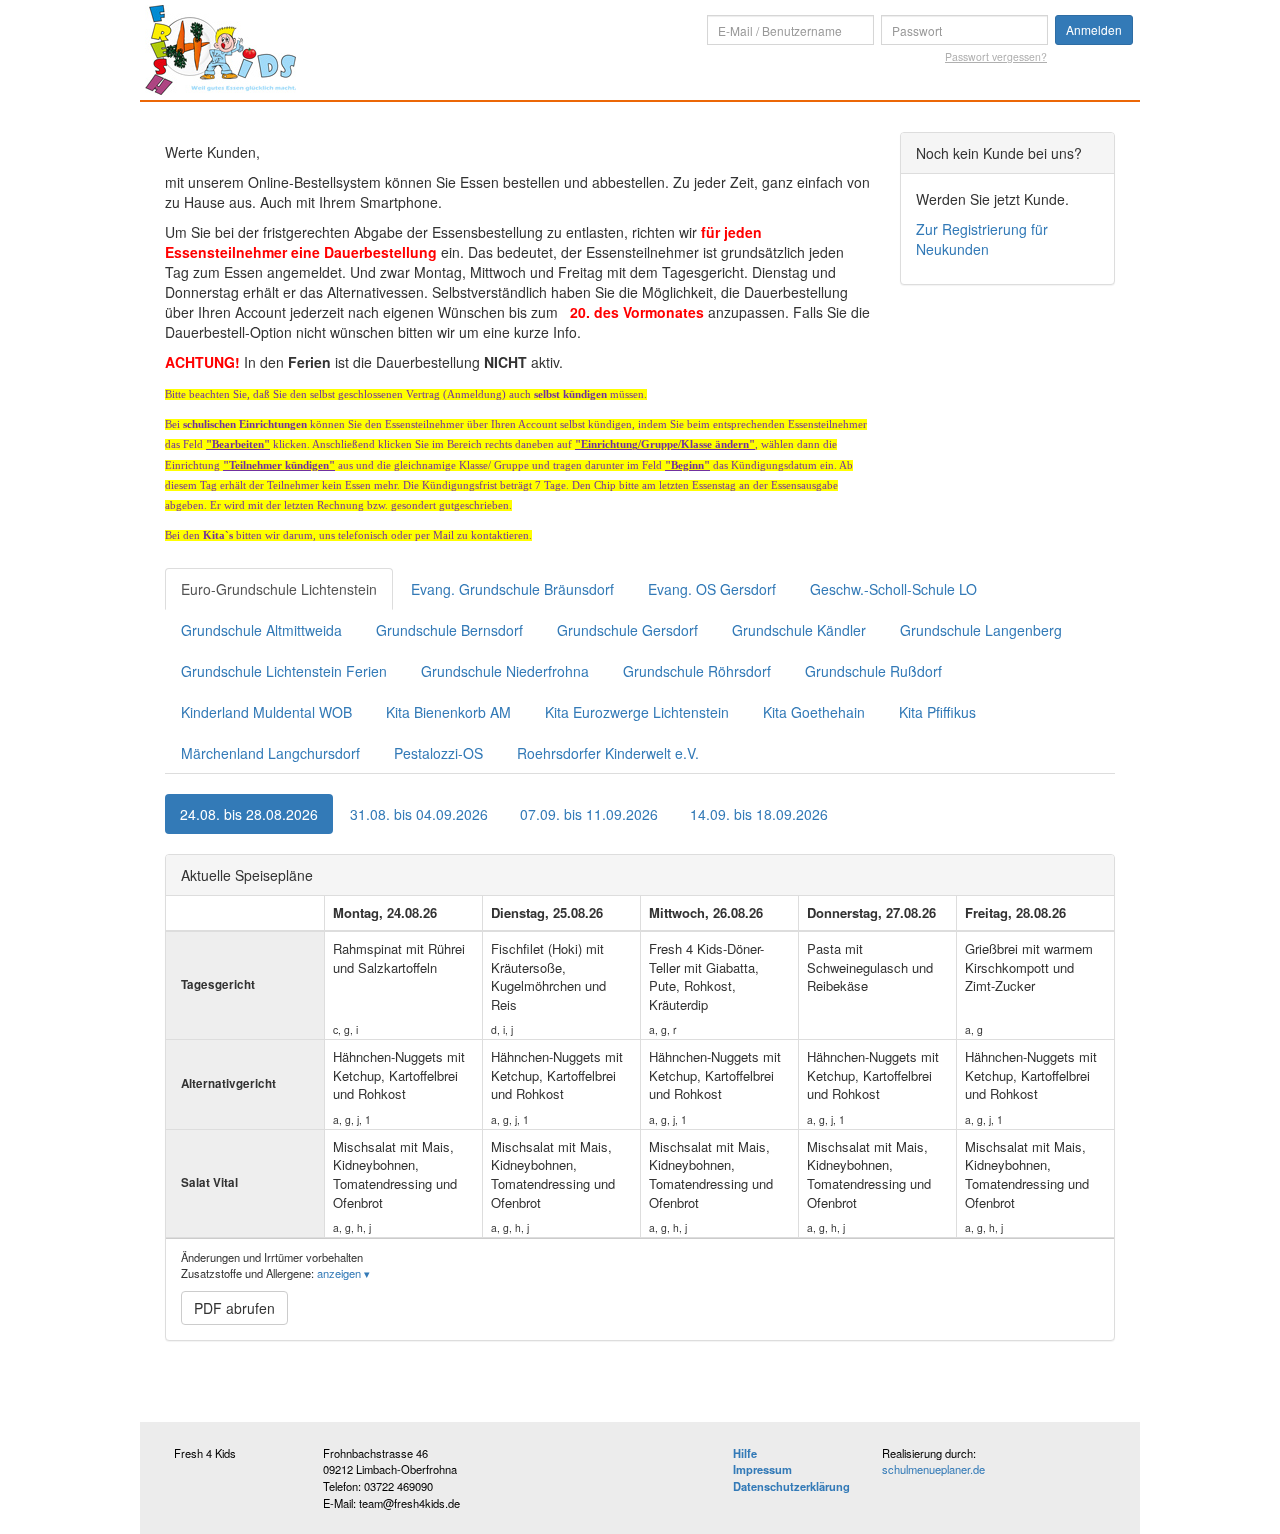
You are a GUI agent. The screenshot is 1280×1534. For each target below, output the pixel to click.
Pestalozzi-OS (438, 753)
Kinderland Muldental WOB (266, 712)
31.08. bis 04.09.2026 (419, 814)
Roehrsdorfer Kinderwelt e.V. (608, 753)
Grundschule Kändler (799, 630)
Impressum (762, 1469)
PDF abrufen (234, 1308)
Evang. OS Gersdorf (712, 589)
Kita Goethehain (814, 712)
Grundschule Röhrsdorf (697, 671)
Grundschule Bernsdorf (449, 630)
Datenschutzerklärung (791, 1486)
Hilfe (745, 1453)
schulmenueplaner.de (933, 1469)
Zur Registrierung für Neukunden (982, 239)
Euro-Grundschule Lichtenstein (279, 589)
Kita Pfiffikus (937, 712)
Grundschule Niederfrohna (505, 671)
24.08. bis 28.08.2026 (249, 814)
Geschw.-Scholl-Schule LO (893, 589)
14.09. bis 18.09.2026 (759, 814)
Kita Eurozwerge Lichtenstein (637, 712)
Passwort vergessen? (996, 56)
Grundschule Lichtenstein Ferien (284, 671)
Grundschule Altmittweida (261, 630)
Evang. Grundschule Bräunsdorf (512, 589)
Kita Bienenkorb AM (448, 712)
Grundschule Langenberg (981, 630)
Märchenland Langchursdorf (270, 753)
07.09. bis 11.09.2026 (589, 814)
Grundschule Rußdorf (873, 671)
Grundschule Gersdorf (627, 630)
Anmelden (1094, 29)
